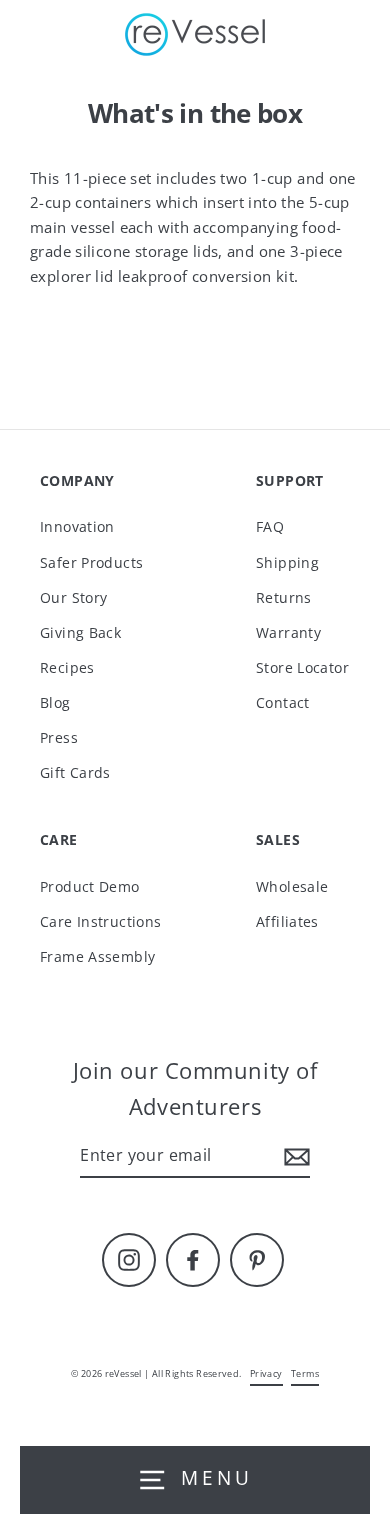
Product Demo (90, 886)
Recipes (67, 667)
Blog (55, 702)
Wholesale (292, 886)
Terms (305, 1373)
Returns (284, 597)
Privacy (266, 1373)
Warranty (288, 632)
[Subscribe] (294, 1157)
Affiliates (287, 921)
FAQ (270, 526)
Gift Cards (75, 772)
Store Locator (302, 667)
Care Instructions (101, 921)
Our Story (73, 597)
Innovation (77, 526)
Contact (283, 702)
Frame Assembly (97, 956)
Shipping (287, 562)
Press (59, 737)
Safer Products (91, 562)
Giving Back (80, 632)
